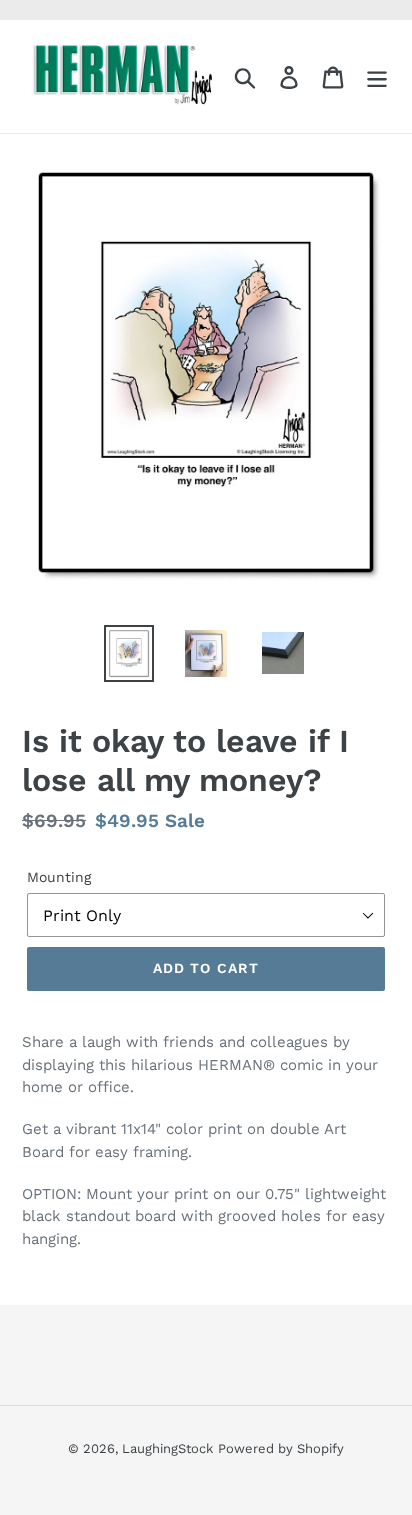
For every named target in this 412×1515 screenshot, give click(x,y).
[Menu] (377, 76)
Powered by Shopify (281, 1448)
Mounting (59, 877)
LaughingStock (167, 1448)
